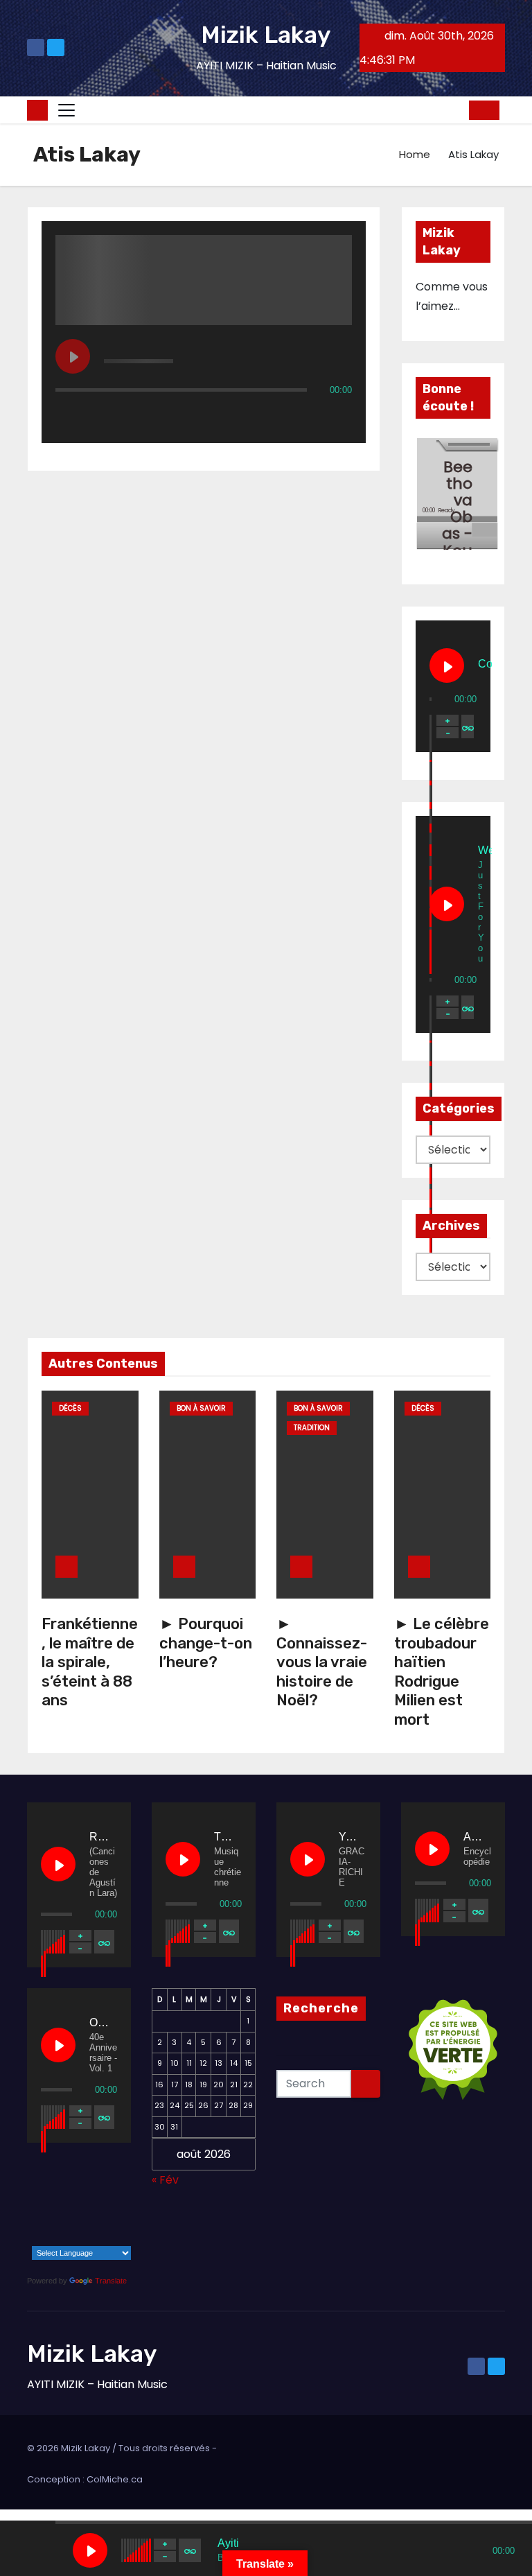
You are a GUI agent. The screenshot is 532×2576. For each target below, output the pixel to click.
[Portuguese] (62, 2238)
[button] (454, 110)
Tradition (312, 1428)
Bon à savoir (201, 1408)
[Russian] (80, 2238)
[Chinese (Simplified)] (62, 2218)
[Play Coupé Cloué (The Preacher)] (447, 665)
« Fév (165, 2180)
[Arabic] (44, 2218)
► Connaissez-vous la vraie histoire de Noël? (322, 1662)
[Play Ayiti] (90, 2550)
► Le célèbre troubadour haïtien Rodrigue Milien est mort (442, 1672)
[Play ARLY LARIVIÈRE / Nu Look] (432, 1849)
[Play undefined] (73, 356)
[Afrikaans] (26, 2218)
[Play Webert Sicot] (447, 904)
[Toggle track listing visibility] (338, 417)
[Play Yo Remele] (308, 1859)
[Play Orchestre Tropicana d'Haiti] (58, 2045)
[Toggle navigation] (66, 110)
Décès (70, 1408)
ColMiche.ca (115, 2479)
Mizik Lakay (266, 35)
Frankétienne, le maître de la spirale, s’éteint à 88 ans (90, 1662)
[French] (98, 2218)
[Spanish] (98, 2238)
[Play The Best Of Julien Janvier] (183, 1859)
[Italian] (44, 2238)
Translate (111, 2281)
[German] (116, 2218)
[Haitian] (26, 2238)
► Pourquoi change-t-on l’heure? (206, 1643)
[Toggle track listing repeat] (124, 417)
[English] (80, 2218)
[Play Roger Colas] (58, 1864)
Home (415, 154)
